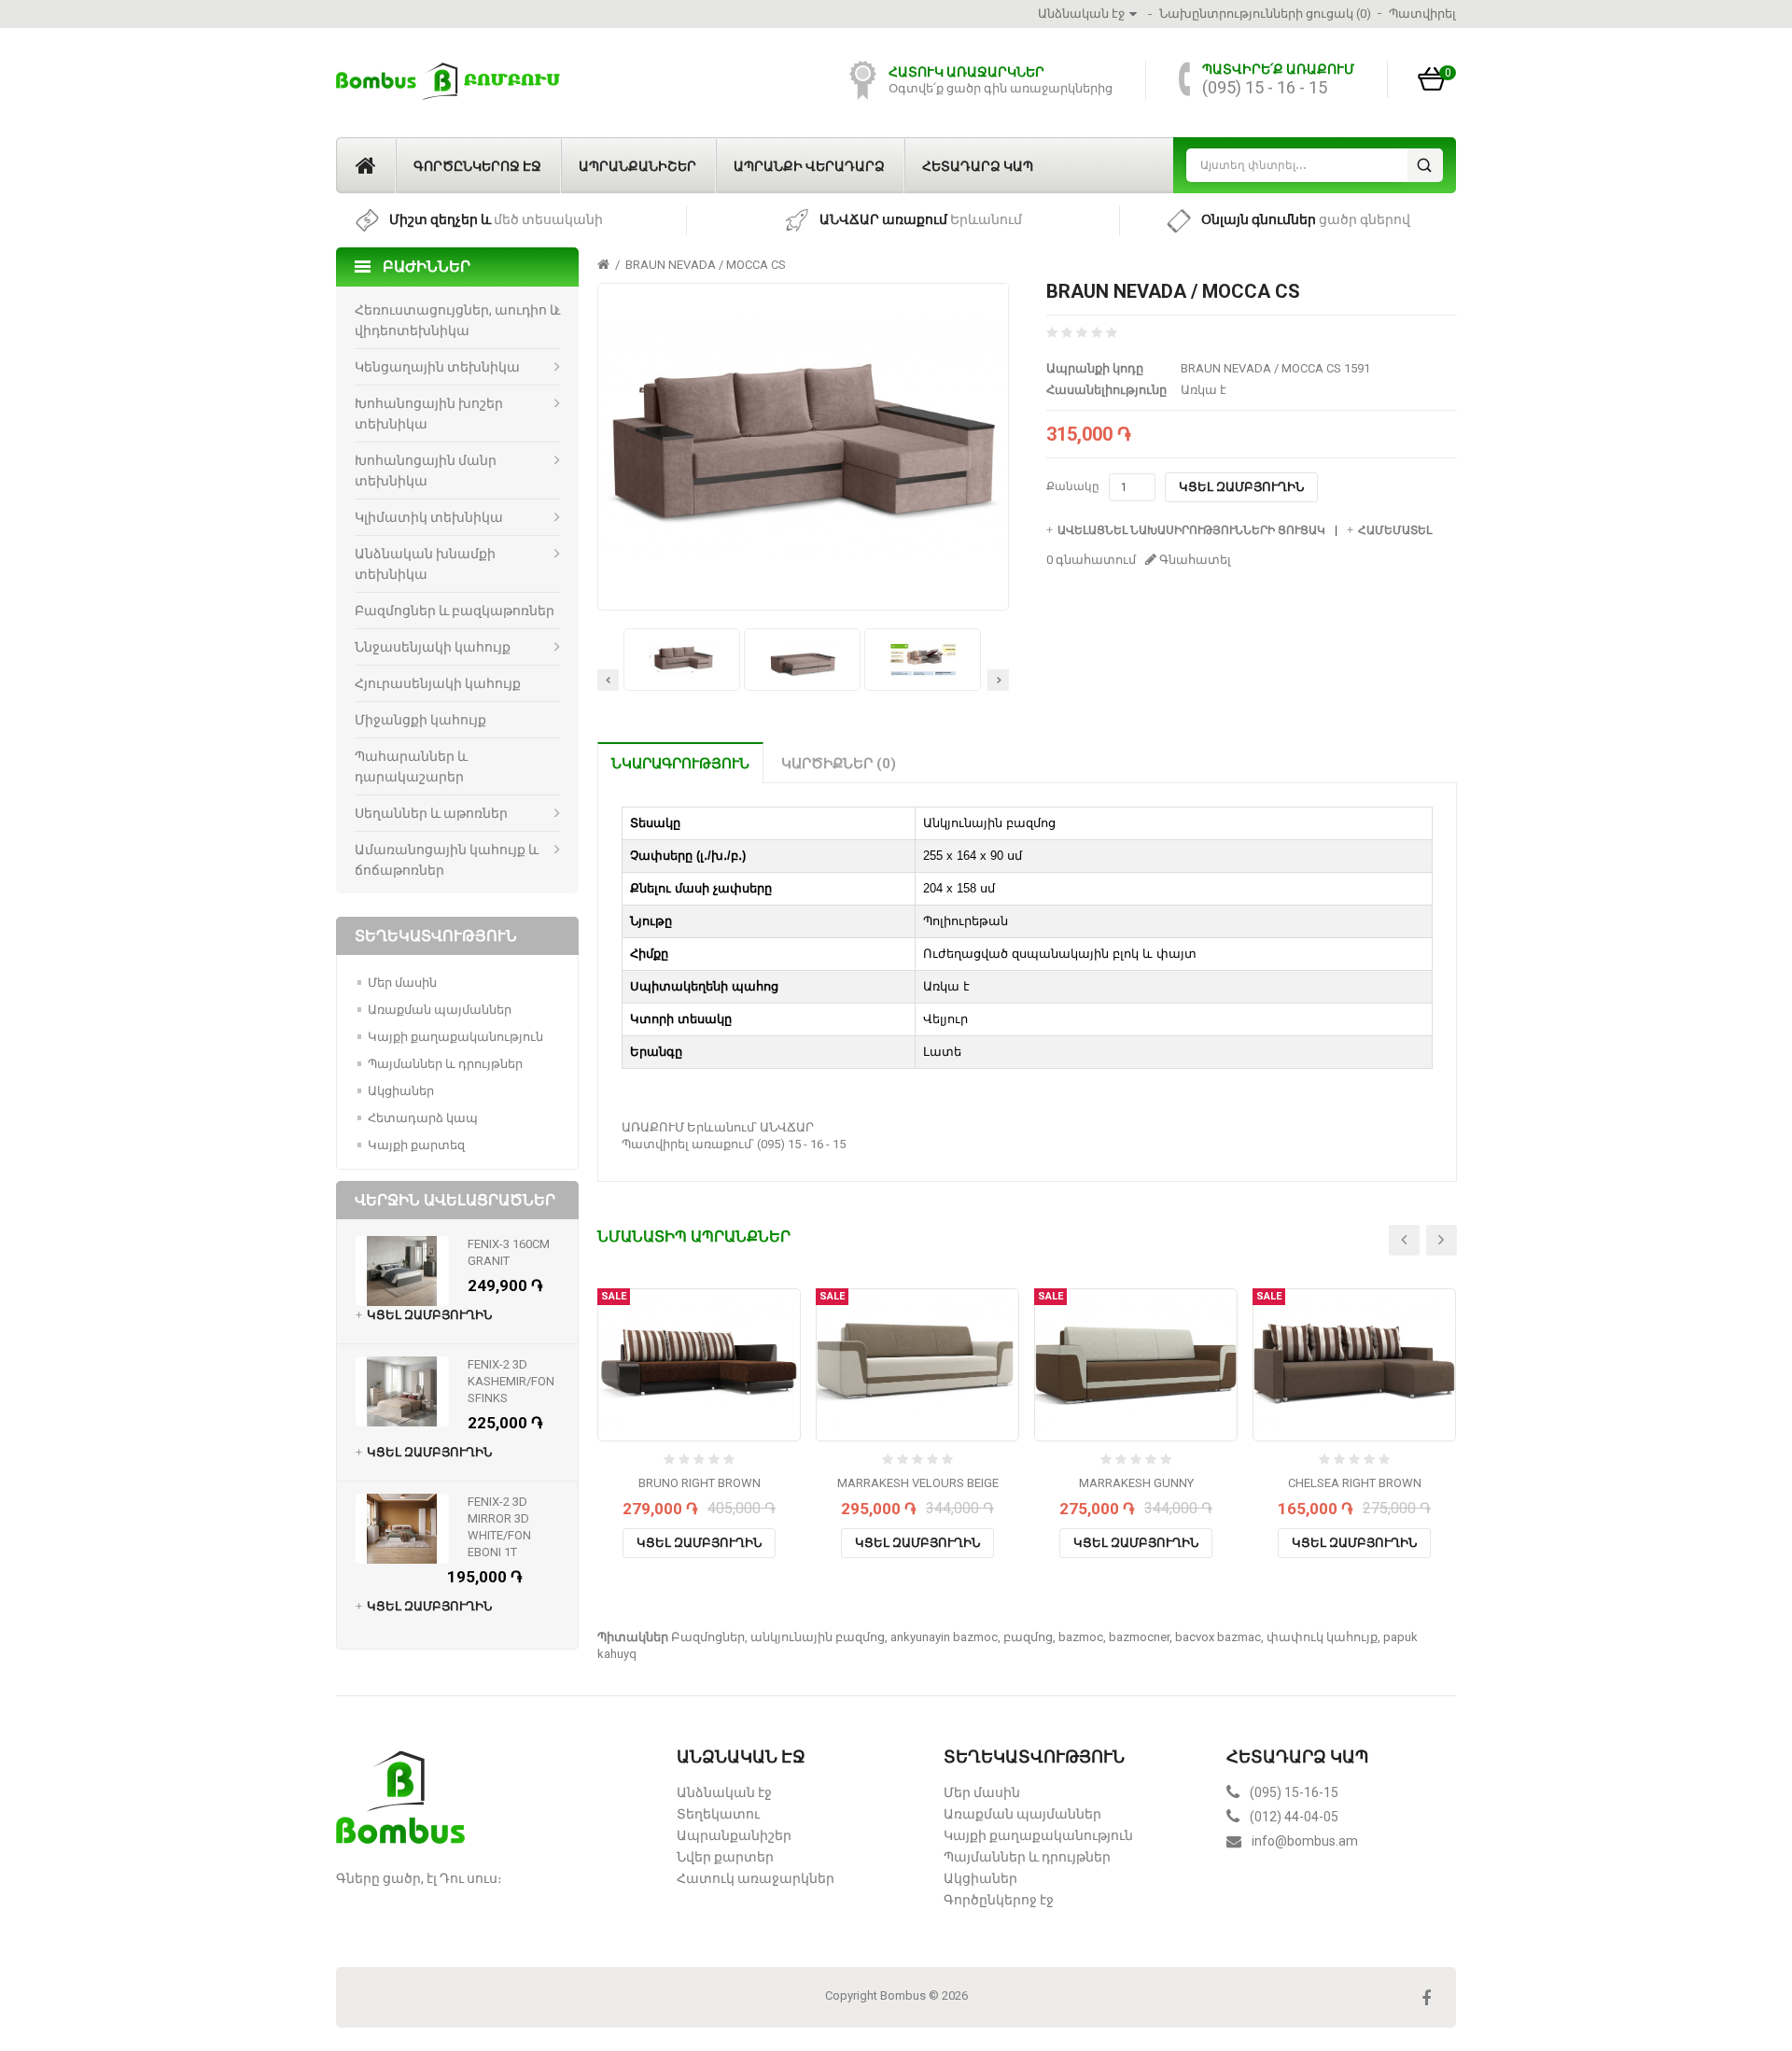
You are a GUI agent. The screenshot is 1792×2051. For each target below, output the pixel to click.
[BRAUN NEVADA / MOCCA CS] (803, 437)
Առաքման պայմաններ (440, 1010)
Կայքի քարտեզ (416, 1145)
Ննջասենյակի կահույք (433, 647)
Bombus (903, 1995)
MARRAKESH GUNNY (1136, 1483)
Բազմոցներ (708, 1637)
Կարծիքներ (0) (839, 764)
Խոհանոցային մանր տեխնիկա (426, 471)
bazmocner (1139, 1637)
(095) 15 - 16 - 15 (1265, 87)
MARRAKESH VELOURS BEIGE (918, 1483)
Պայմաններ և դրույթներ (445, 1064)
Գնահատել (1194, 560)
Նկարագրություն (680, 764)
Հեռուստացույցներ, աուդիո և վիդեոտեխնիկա (457, 320)
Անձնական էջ (724, 1792)
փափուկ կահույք (1322, 1637)
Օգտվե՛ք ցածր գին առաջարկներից (1001, 88)
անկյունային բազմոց (818, 1637)
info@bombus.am (1305, 1841)
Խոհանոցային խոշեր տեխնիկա (429, 414)
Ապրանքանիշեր (637, 166)
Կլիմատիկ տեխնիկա (429, 517)
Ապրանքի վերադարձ (809, 166)
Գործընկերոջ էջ (477, 166)
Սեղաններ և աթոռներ (431, 813)
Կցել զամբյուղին (1241, 487)
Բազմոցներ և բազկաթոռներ (455, 611)
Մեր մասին (402, 983)
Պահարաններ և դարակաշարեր (411, 766)
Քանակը (1073, 486)
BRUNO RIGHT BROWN (700, 1483)
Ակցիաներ (401, 1091)
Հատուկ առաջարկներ (756, 1878)
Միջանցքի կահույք (420, 720)
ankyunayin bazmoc (944, 1637)
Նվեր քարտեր (725, 1857)
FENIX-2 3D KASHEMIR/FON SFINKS (511, 1381)
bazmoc (1081, 1637)
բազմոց (1028, 1637)
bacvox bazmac (1218, 1637)
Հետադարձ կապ (978, 166)
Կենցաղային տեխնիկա (437, 367)
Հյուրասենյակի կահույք (438, 683)
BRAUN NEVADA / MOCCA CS (706, 265)
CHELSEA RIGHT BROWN (1355, 1483)
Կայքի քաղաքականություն (455, 1037)
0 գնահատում (1091, 560)
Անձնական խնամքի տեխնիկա (425, 564)
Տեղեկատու (718, 1814)
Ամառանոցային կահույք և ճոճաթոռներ (447, 860)
